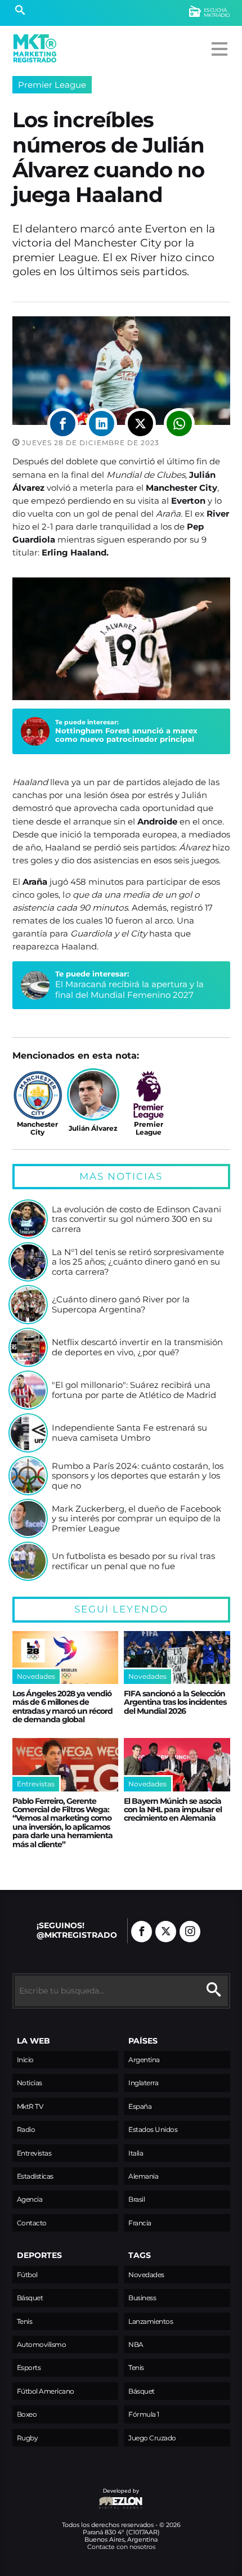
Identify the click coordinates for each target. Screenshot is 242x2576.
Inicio (25, 2060)
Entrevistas (34, 2153)
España (140, 2106)
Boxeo (27, 2414)
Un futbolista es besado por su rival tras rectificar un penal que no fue (133, 1561)
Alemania (143, 2176)
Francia (140, 2223)
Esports (29, 2367)
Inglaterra (143, 2083)
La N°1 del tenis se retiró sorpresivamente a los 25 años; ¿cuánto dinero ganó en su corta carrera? (138, 1262)
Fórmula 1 (144, 2414)
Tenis (25, 2321)
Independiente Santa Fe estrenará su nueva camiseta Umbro (129, 1433)
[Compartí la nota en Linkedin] (102, 424)
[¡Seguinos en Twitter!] (166, 1932)
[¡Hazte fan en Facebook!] (142, 1932)
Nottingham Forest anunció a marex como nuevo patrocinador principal (126, 735)
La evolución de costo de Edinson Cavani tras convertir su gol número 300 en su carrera (136, 1219)
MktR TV (30, 2106)
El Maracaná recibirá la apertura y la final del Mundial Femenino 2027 (129, 989)
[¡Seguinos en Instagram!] (190, 1932)
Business (142, 2298)
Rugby (28, 2438)
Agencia (30, 2199)
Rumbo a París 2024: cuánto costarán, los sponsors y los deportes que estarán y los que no (138, 1476)
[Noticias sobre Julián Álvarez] (93, 1094)
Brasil (136, 2199)
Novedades (146, 2275)
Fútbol (27, 2275)
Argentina (144, 2060)
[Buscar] (20, 11)
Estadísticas (35, 2176)
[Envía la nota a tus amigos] (179, 424)
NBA (136, 2344)
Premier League (52, 85)
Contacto (32, 2223)
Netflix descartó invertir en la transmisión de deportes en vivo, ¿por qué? (137, 1347)
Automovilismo (42, 2344)
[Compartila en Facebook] (63, 424)
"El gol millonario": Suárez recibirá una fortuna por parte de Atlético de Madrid (134, 1390)
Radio (26, 2129)
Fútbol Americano (46, 2391)
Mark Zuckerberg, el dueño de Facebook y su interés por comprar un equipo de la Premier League (136, 1519)
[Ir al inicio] (35, 48)
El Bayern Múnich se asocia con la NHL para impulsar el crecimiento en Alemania (173, 1810)
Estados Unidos (153, 2129)
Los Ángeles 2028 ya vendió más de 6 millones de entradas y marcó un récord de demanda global (62, 1706)
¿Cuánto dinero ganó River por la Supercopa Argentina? (121, 1304)
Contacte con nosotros (121, 2547)
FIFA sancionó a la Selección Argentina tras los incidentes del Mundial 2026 (175, 1702)
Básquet (30, 2298)
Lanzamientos (151, 2321)
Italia (136, 2153)
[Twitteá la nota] (140, 424)
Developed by (76, 2496)
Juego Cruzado (152, 2438)
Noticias (30, 2083)
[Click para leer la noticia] (28, 1219)
